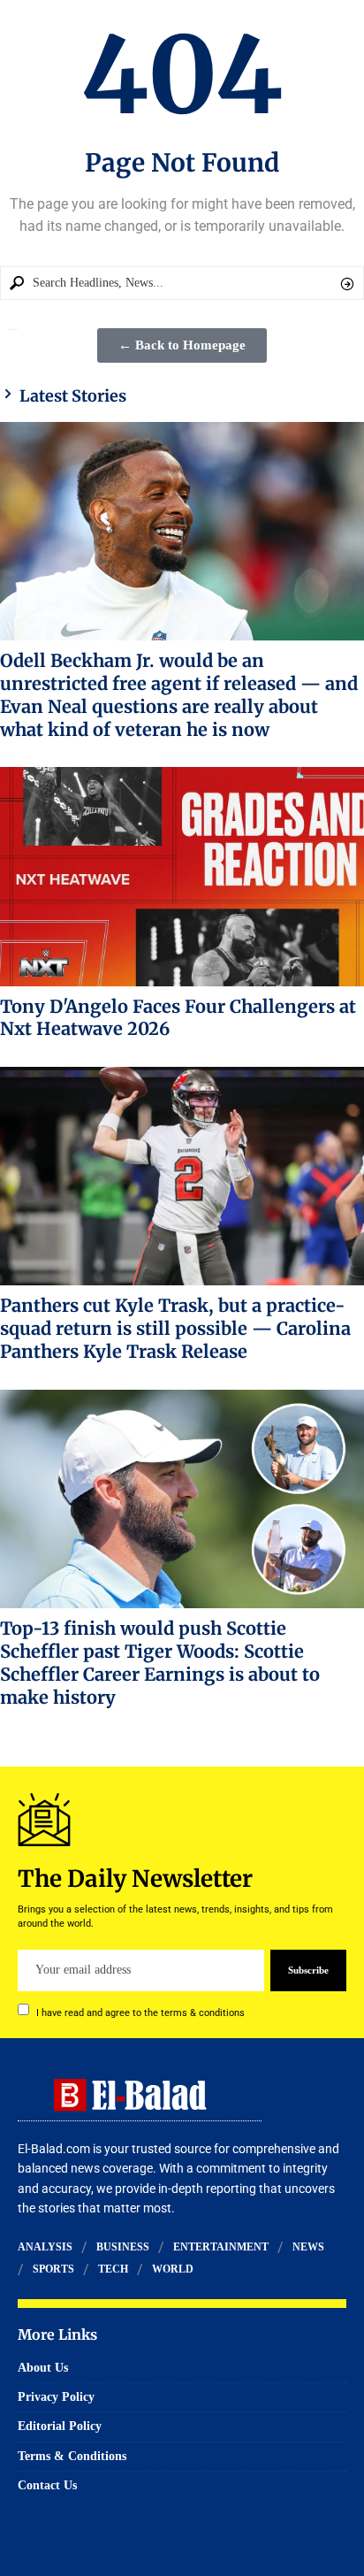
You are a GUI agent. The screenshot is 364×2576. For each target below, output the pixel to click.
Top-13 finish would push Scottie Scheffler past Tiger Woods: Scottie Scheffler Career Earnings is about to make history (160, 1662)
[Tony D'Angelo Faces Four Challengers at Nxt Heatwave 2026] (182, 876)
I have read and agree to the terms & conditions (140, 2012)
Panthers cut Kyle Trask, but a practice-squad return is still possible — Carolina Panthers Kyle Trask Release (175, 1328)
